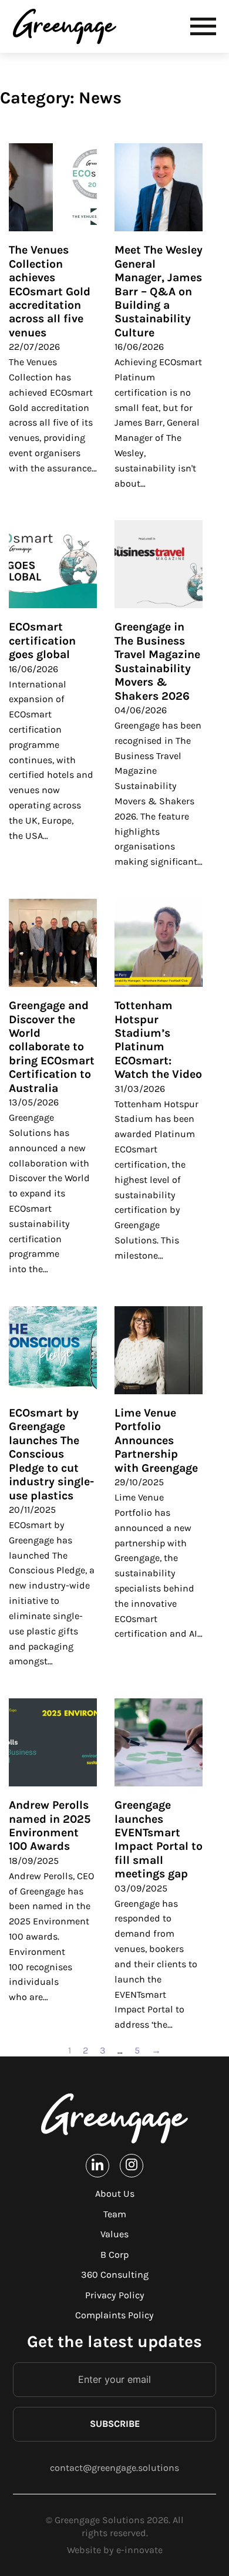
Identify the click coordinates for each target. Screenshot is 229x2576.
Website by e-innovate (115, 2550)
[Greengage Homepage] (114, 2118)
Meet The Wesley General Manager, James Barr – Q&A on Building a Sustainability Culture (159, 291)
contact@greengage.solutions (114, 2468)
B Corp (114, 2255)
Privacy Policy (115, 2295)
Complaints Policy (114, 2315)
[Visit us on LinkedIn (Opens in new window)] (97, 2165)
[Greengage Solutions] (67, 26)
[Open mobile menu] (203, 26)
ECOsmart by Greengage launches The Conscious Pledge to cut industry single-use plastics (51, 1454)
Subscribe (115, 2424)
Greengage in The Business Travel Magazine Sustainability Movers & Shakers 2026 (157, 661)
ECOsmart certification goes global (42, 640)
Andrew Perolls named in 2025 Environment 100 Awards (50, 1825)
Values (114, 2234)
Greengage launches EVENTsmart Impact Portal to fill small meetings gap (159, 1839)
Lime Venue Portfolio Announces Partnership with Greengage (156, 1440)
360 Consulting (115, 2275)
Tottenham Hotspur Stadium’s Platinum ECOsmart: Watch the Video (158, 1040)
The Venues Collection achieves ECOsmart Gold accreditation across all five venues (50, 291)
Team (115, 2214)
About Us (115, 2194)
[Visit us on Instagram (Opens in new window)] (132, 2165)
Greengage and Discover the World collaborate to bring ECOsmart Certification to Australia (52, 1047)
